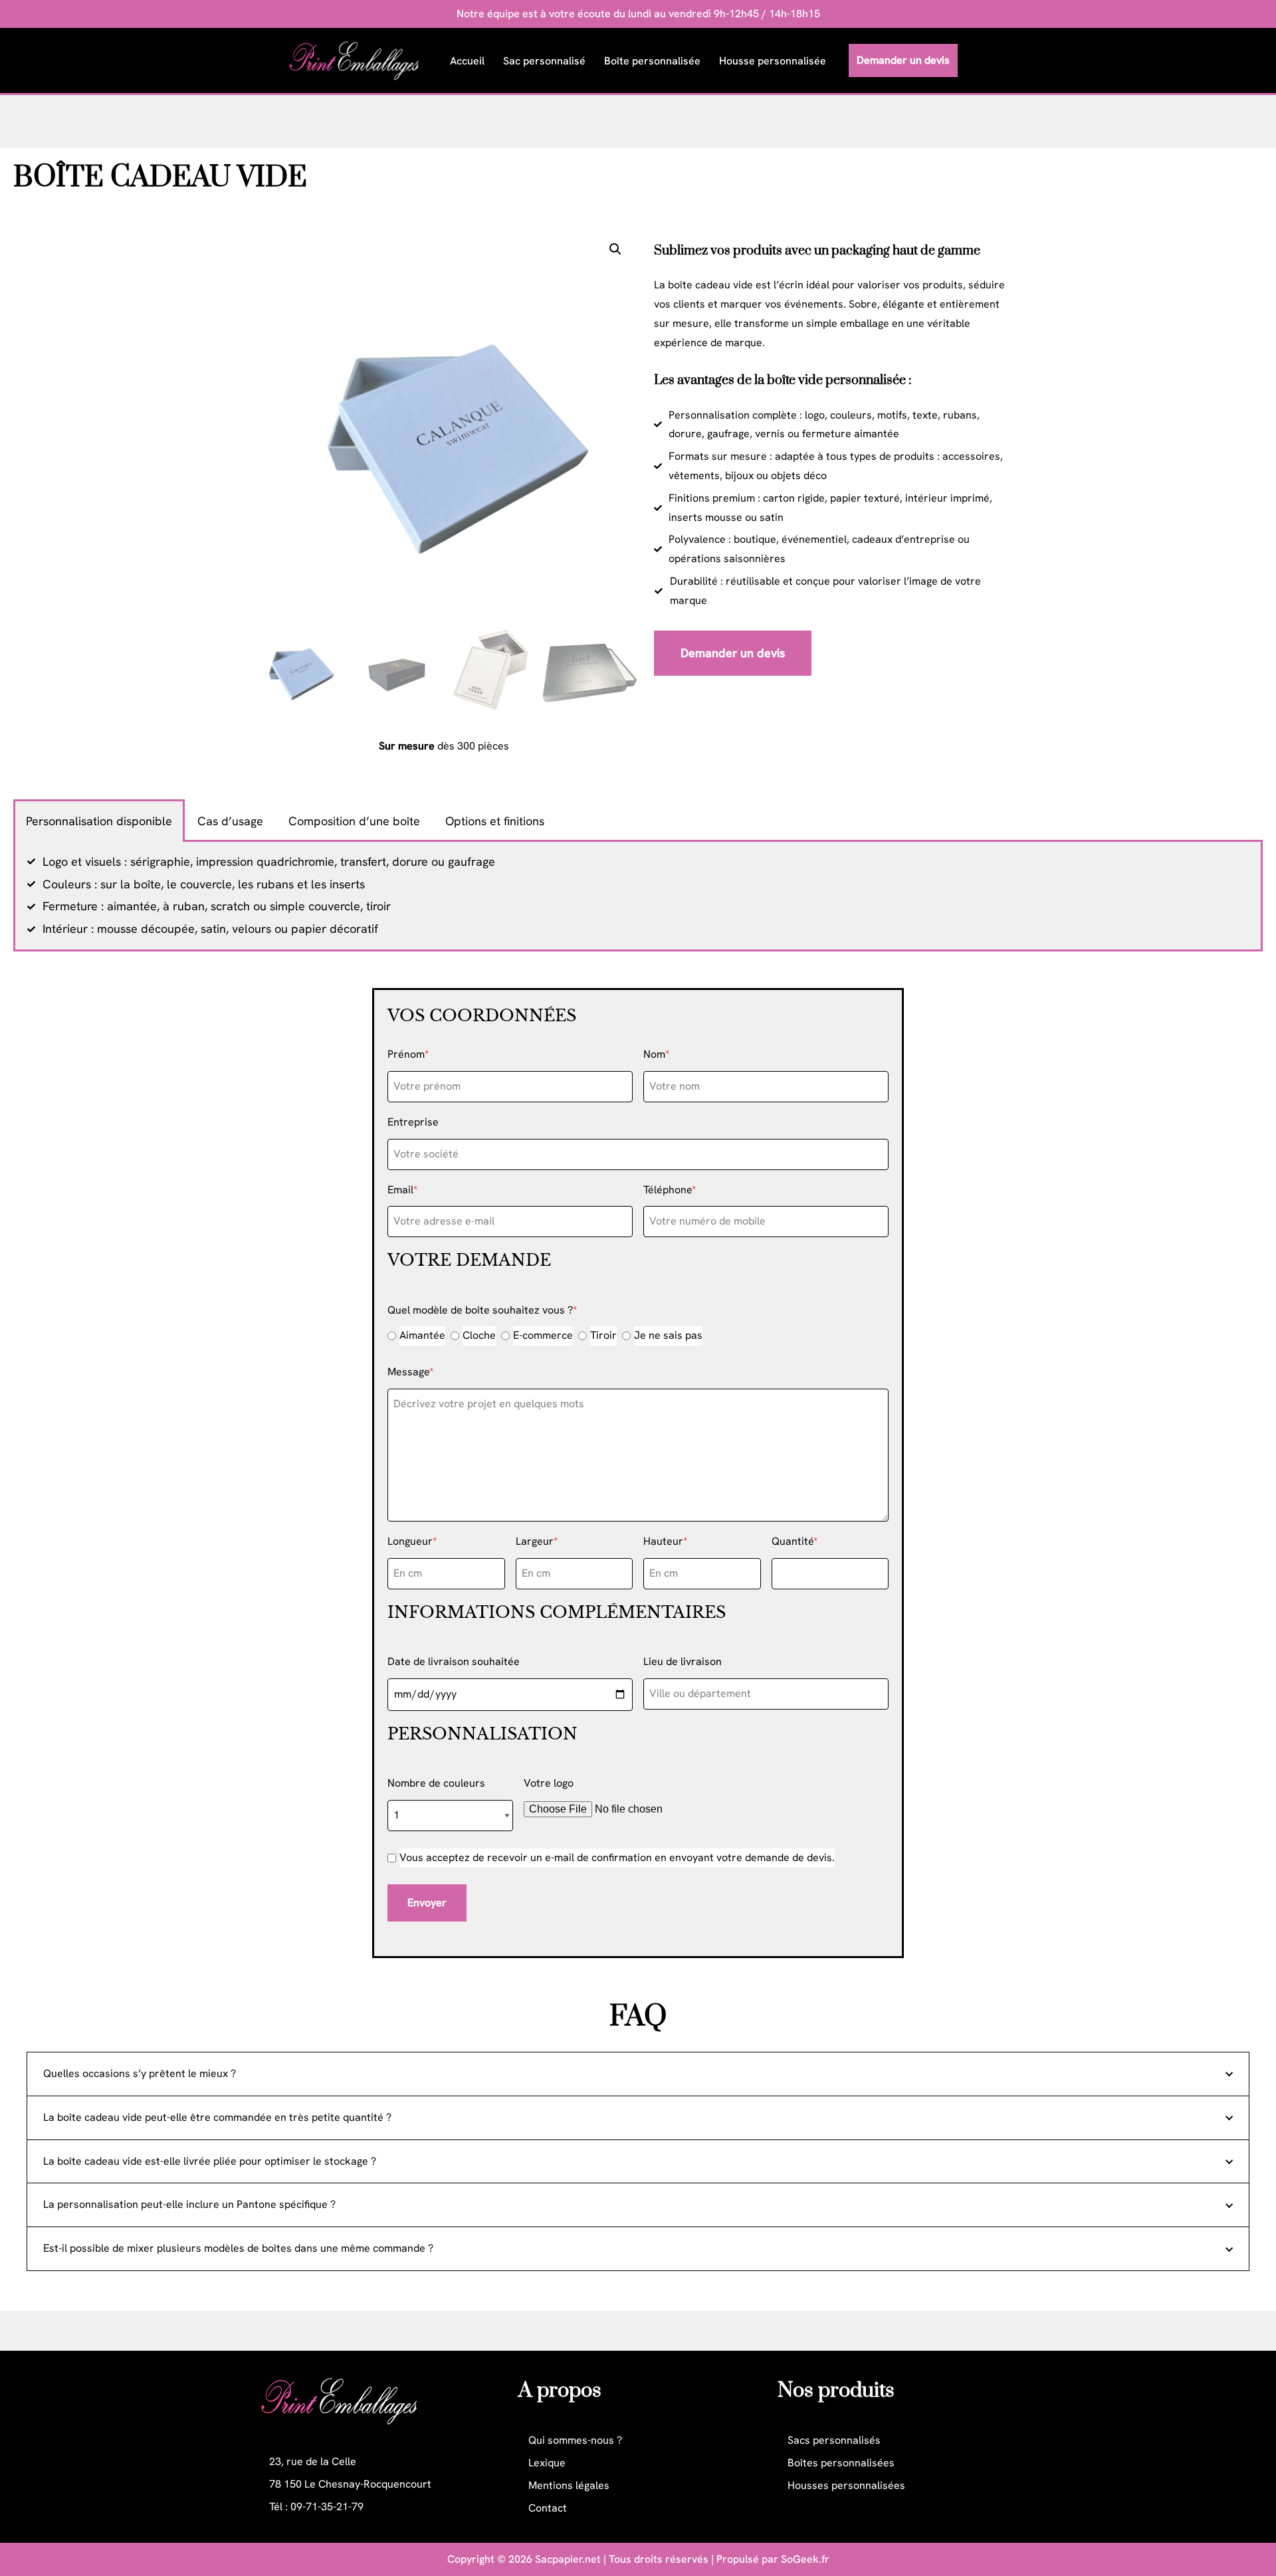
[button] (615, 249)
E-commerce (543, 1335)
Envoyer (427, 1903)
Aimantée (422, 1335)
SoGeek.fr (805, 2559)
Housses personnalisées (846, 2485)
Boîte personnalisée (652, 61)
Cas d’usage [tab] (230, 821)
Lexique (547, 2463)
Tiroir (603, 1335)
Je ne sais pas (668, 1335)
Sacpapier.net (568, 2559)
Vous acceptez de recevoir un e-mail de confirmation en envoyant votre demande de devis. (617, 1857)
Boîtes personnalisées (841, 2463)
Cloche (479, 1335)
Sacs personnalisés (834, 2440)
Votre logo (549, 1783)
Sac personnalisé (544, 61)
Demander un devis (903, 60)
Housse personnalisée (773, 61)
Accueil (467, 61)
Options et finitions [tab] (495, 821)
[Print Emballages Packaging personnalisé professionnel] (358, 60)
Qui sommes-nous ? (575, 2440)
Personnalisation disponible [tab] (99, 821)
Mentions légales (569, 2485)
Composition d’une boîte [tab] (354, 821)
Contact (548, 2508)
